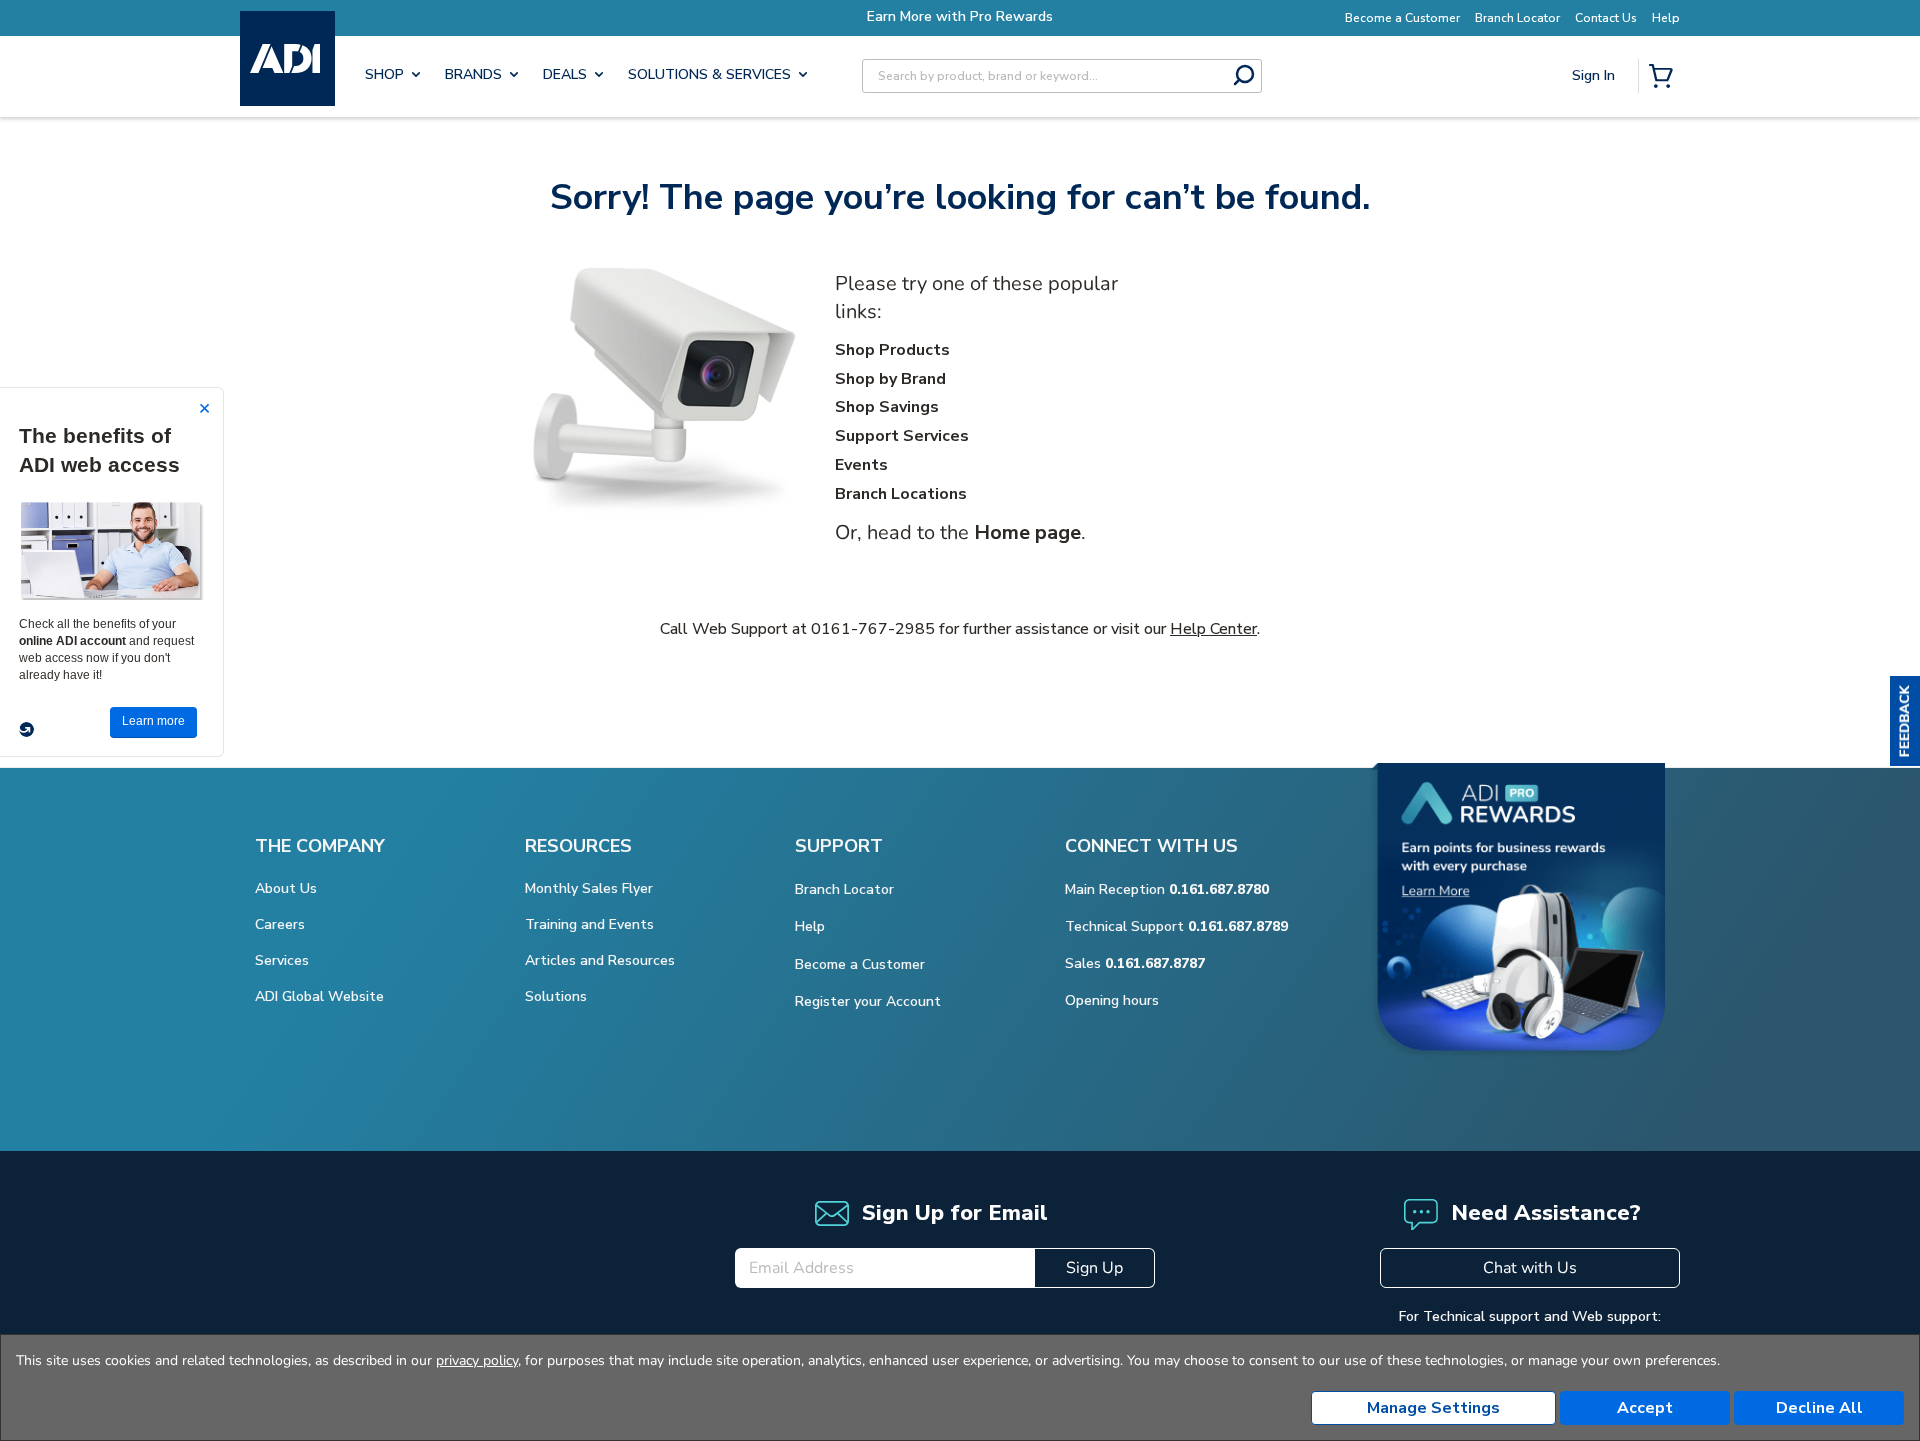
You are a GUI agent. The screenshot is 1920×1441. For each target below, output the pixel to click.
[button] (1905, 721)
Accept (1645, 1408)
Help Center (1213, 629)
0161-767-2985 (873, 629)
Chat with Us (1530, 1268)
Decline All (1819, 1408)
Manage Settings (1433, 1408)
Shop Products (892, 350)
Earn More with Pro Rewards (960, 16)
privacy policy (477, 1360)
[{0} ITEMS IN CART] (1665, 78)
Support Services (902, 436)
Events (861, 465)
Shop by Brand (890, 379)
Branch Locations (901, 494)
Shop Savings (887, 407)
